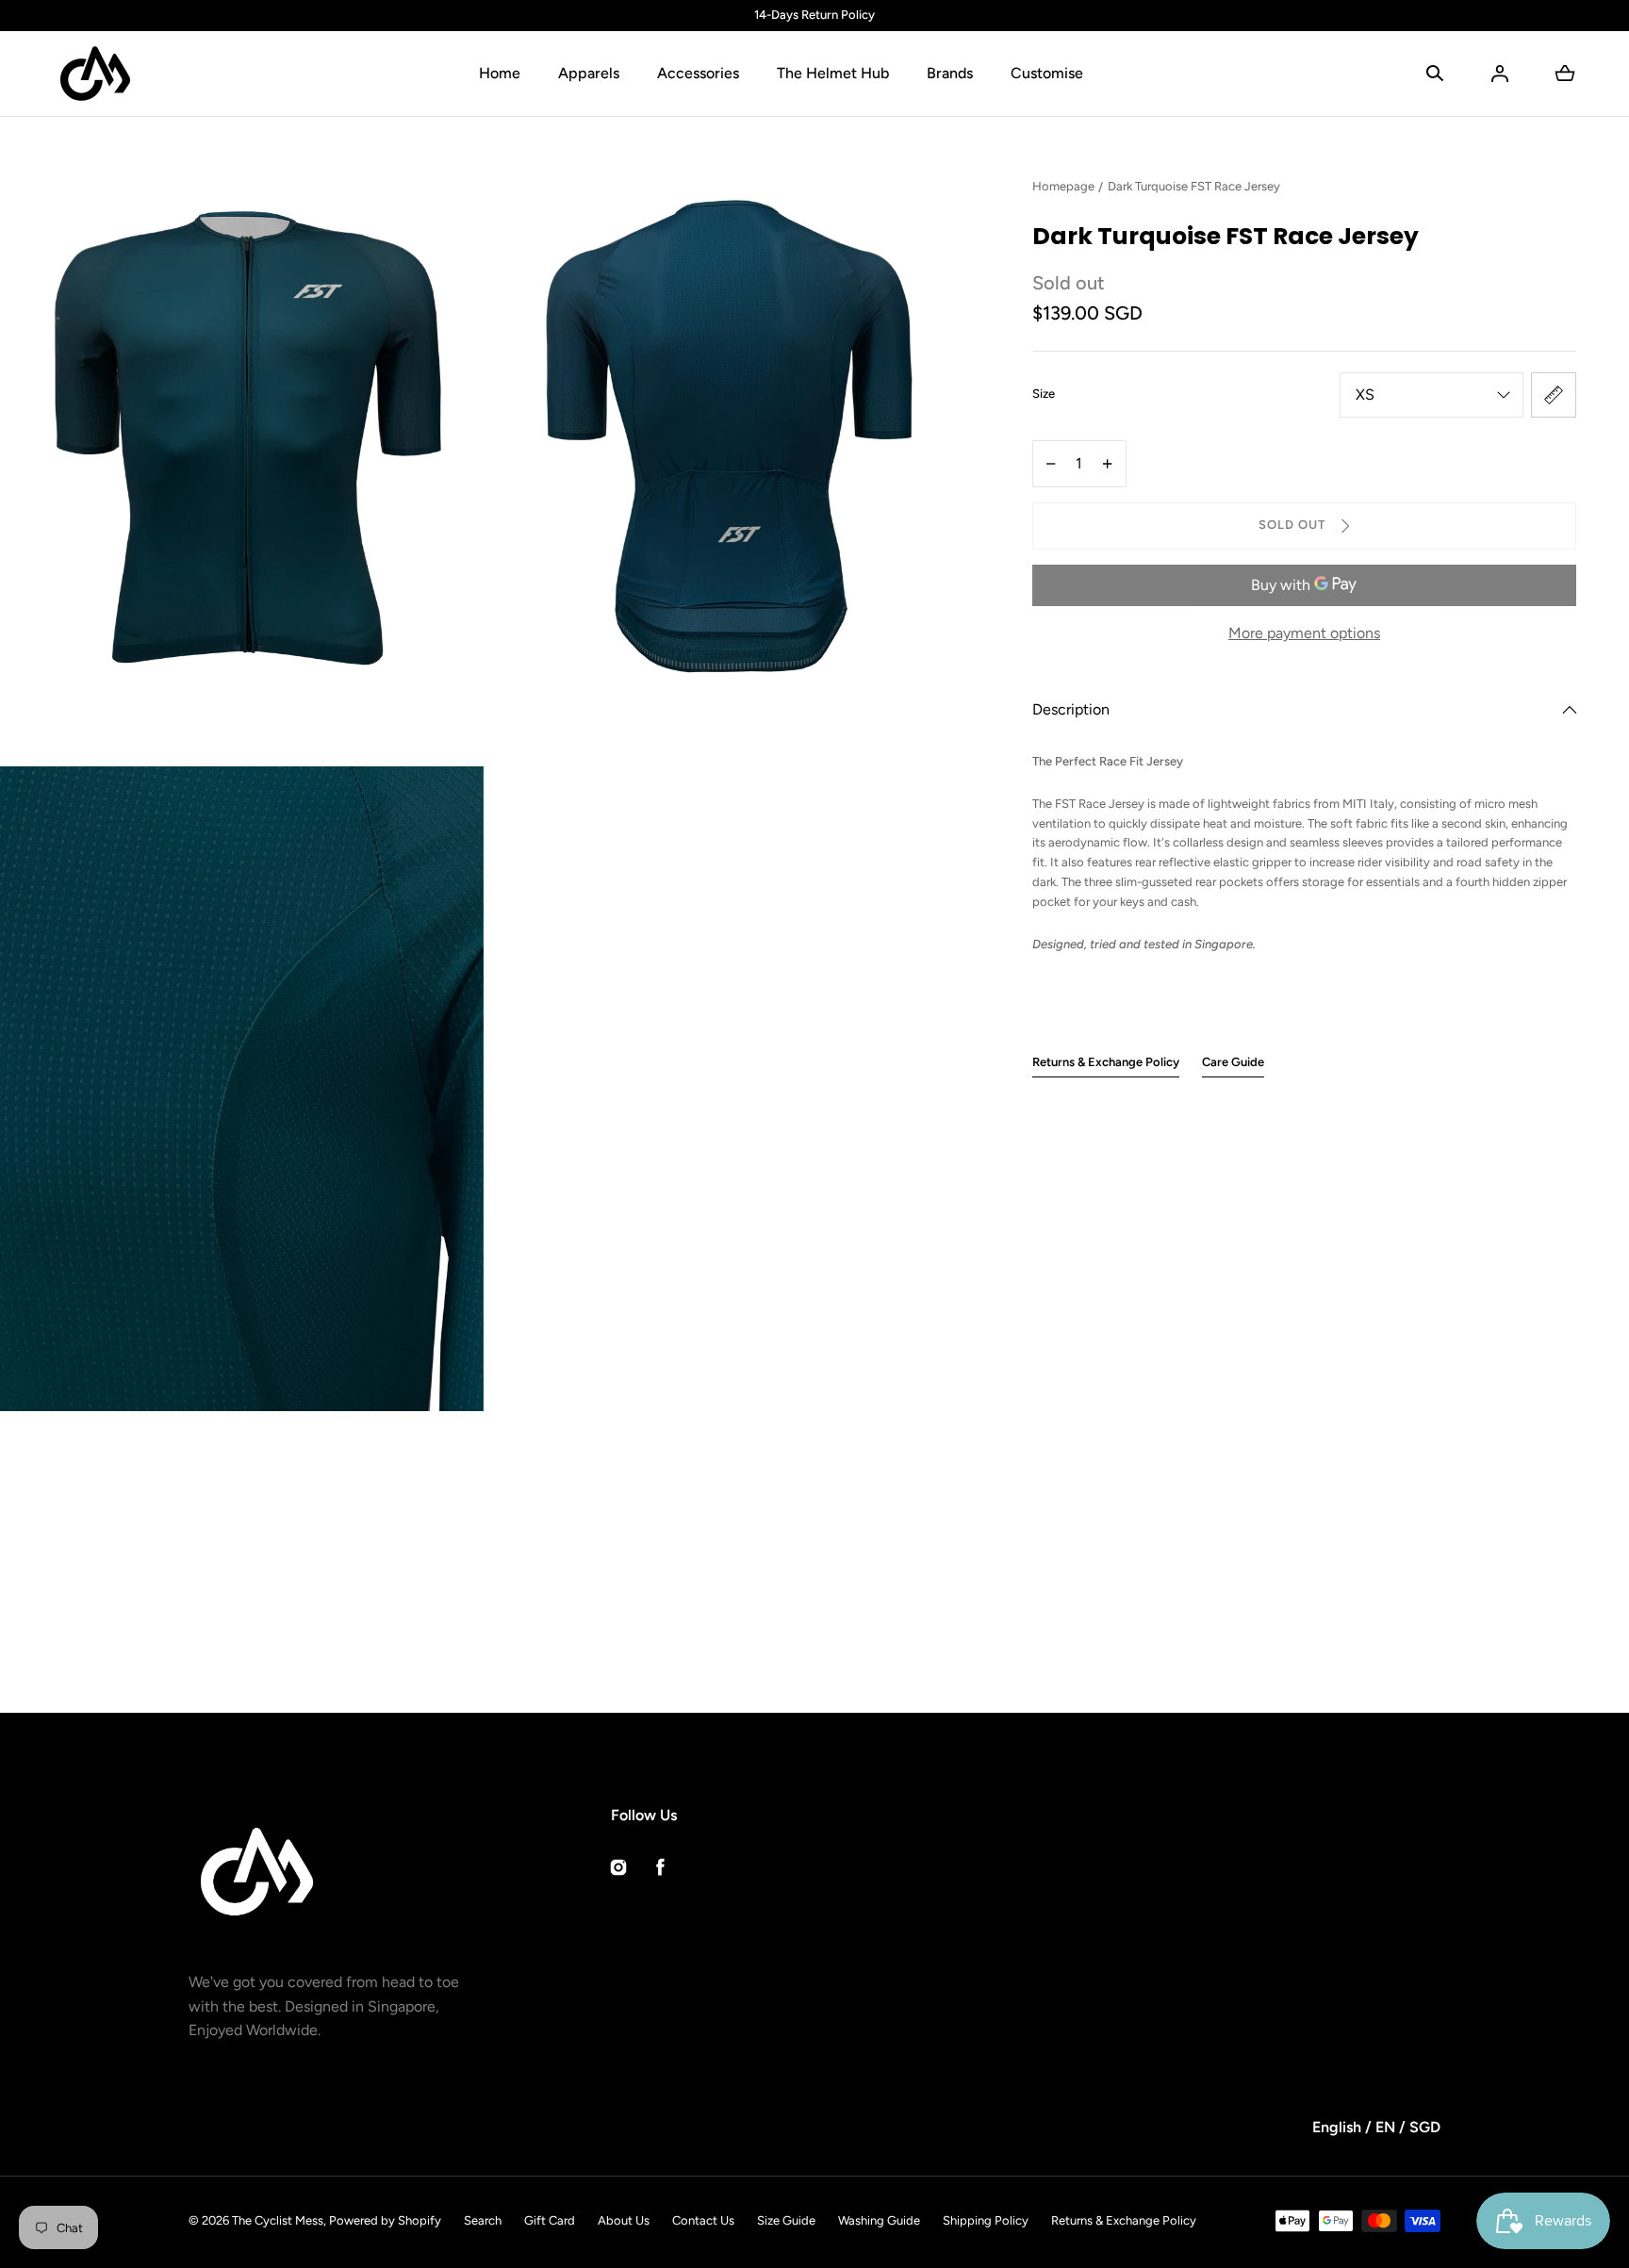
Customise (1047, 73)
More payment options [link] (1304, 633)
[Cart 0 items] (1565, 74)
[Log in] (1500, 74)
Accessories (698, 73)
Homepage (1063, 186)
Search (483, 2220)
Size (1044, 394)
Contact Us (703, 2220)
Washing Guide (879, 2220)
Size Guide (786, 2220)
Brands (950, 73)
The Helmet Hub (833, 73)
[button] (1435, 74)
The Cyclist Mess (278, 2220)
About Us (624, 2220)
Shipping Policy (986, 2220)
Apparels (589, 73)
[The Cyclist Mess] (95, 74)
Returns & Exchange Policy (1106, 1062)
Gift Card (550, 2220)
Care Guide (1233, 1062)
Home (500, 73)
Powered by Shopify (385, 2220)
